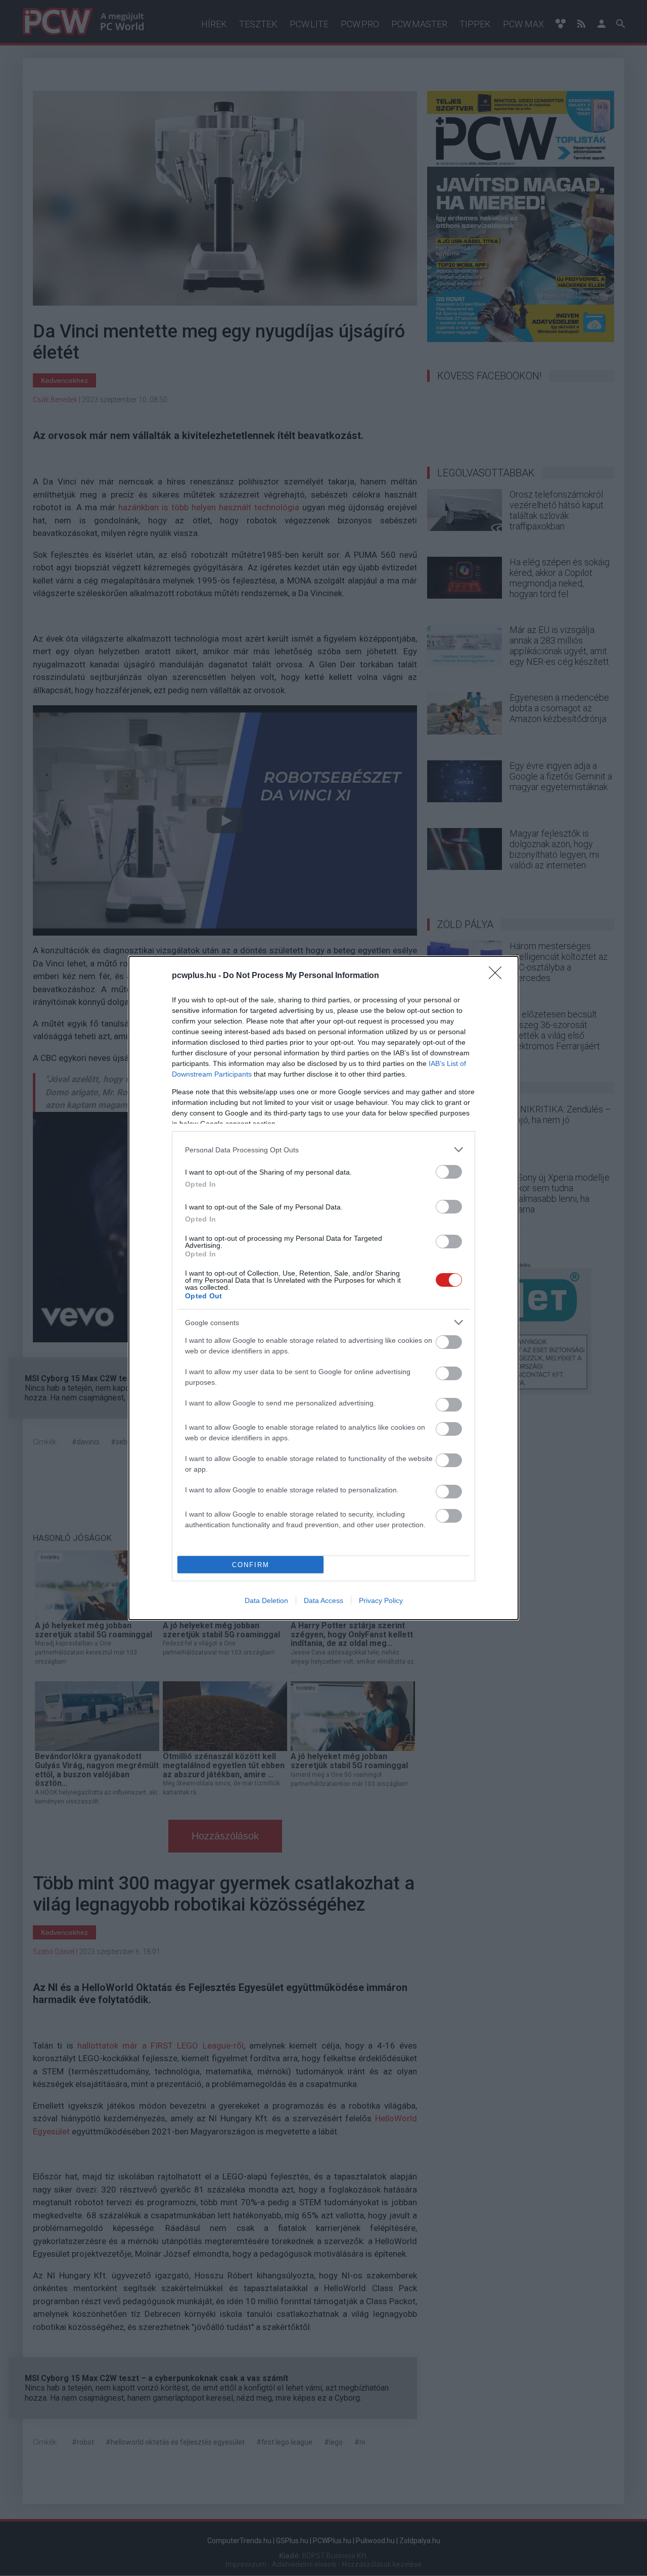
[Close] (498, 976)
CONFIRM (251, 1565)
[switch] (449, 1172)
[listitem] (323, 1150)
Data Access (323, 1600)
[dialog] (323, 1288)
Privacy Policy (381, 1600)
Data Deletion (266, 1600)
